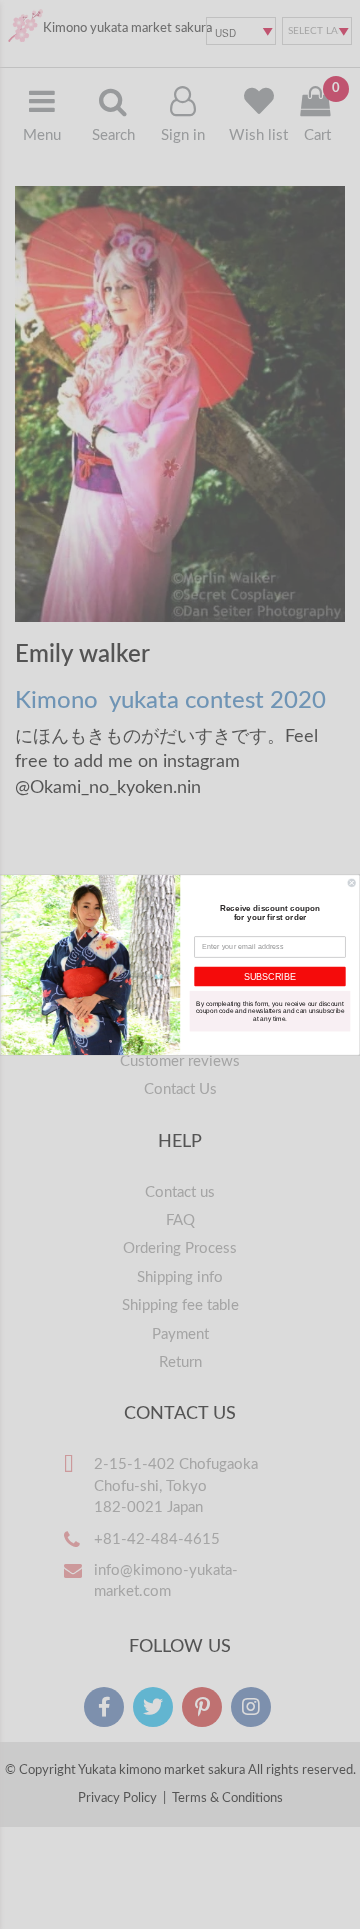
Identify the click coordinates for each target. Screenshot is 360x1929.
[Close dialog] (351, 882)
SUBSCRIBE (270, 976)
